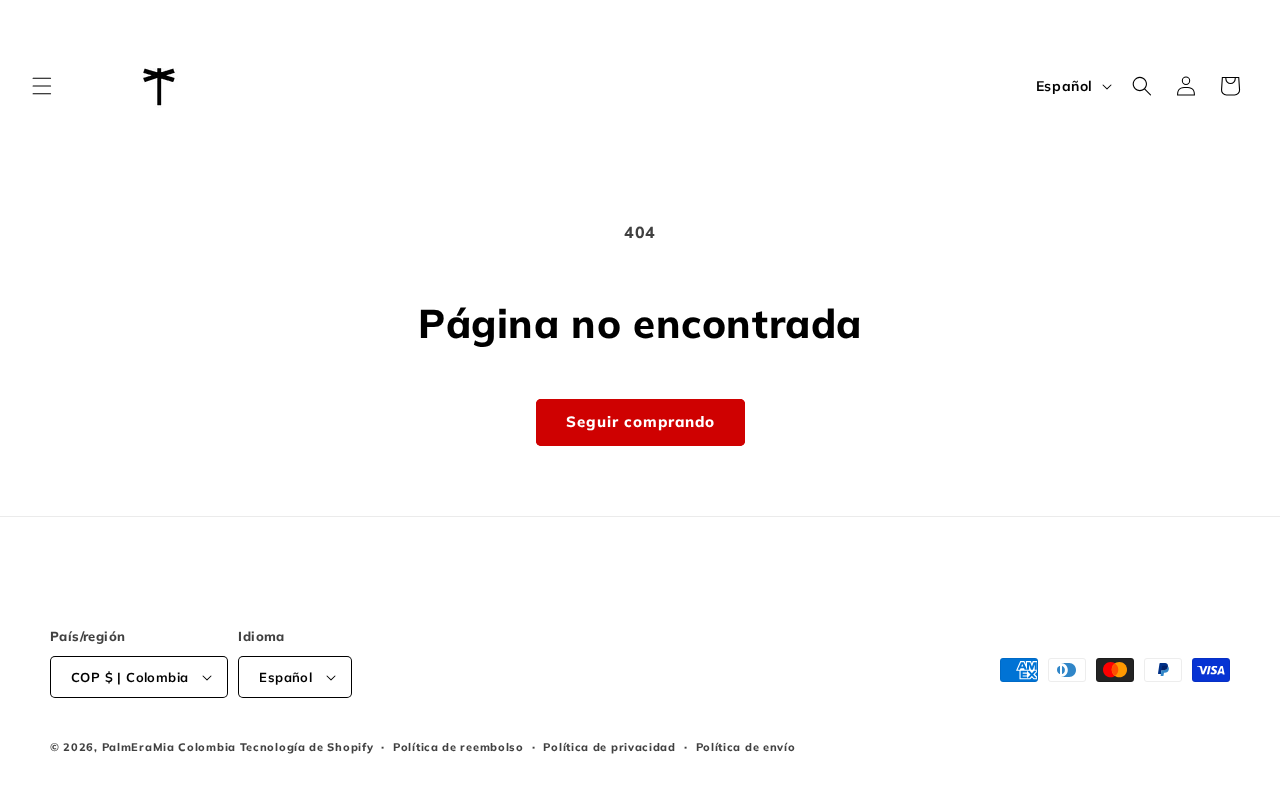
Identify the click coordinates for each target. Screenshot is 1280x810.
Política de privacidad (609, 747)
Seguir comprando (640, 421)
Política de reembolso (458, 747)
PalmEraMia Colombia (169, 747)
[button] (42, 86)
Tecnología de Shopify (307, 747)
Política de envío (746, 747)
